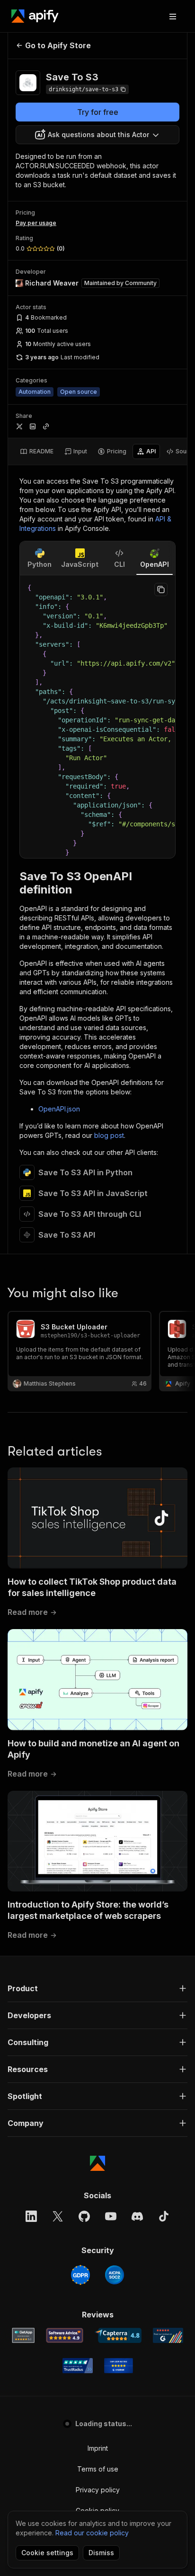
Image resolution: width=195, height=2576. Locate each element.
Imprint (98, 2448)
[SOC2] (115, 2275)
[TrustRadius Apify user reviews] (78, 2366)
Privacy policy (98, 2490)
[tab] (37, 451)
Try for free (98, 112)
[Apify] (35, 16)
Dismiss (101, 2553)
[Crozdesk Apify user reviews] (119, 2366)
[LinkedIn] (31, 2216)
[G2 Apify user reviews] (168, 2335)
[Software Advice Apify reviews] (65, 2335)
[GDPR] (80, 2275)
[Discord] (137, 2216)
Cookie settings (47, 2553)
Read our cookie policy (92, 2533)
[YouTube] (111, 2216)
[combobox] (97, 135)
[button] (97, 1988)
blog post (109, 1135)
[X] (58, 2216)
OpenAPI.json (59, 1109)
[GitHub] (84, 2216)
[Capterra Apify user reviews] (118, 2335)
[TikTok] (164, 2216)
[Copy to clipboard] (161, 590)
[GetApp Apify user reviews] (23, 2335)
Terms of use (98, 2469)
